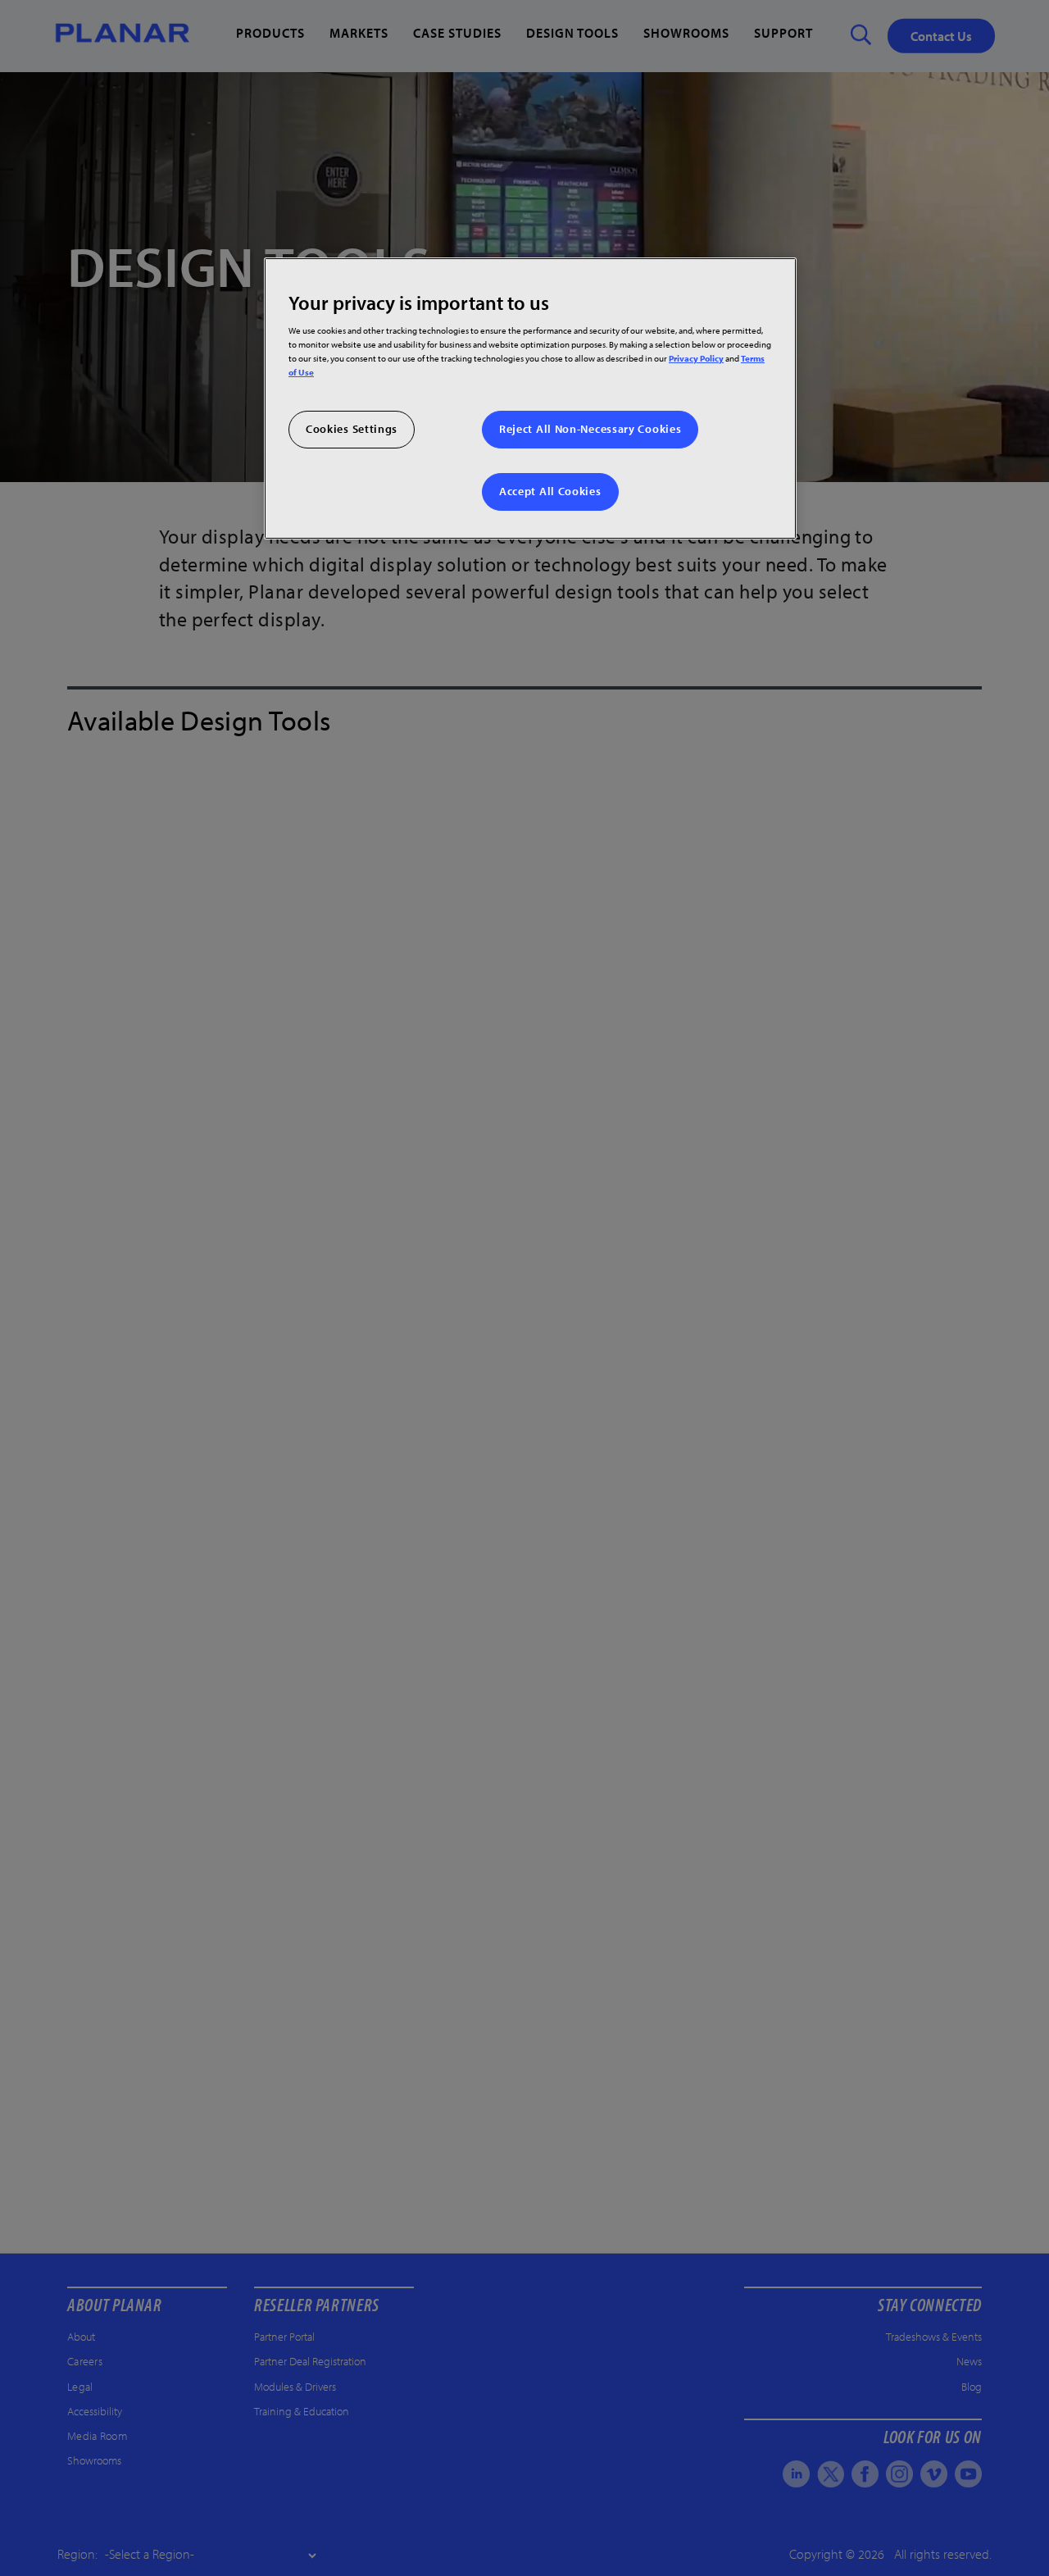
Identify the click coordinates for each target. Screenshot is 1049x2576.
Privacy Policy (696, 358)
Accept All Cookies (550, 491)
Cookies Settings (352, 429)
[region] (530, 398)
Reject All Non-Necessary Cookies (590, 429)
